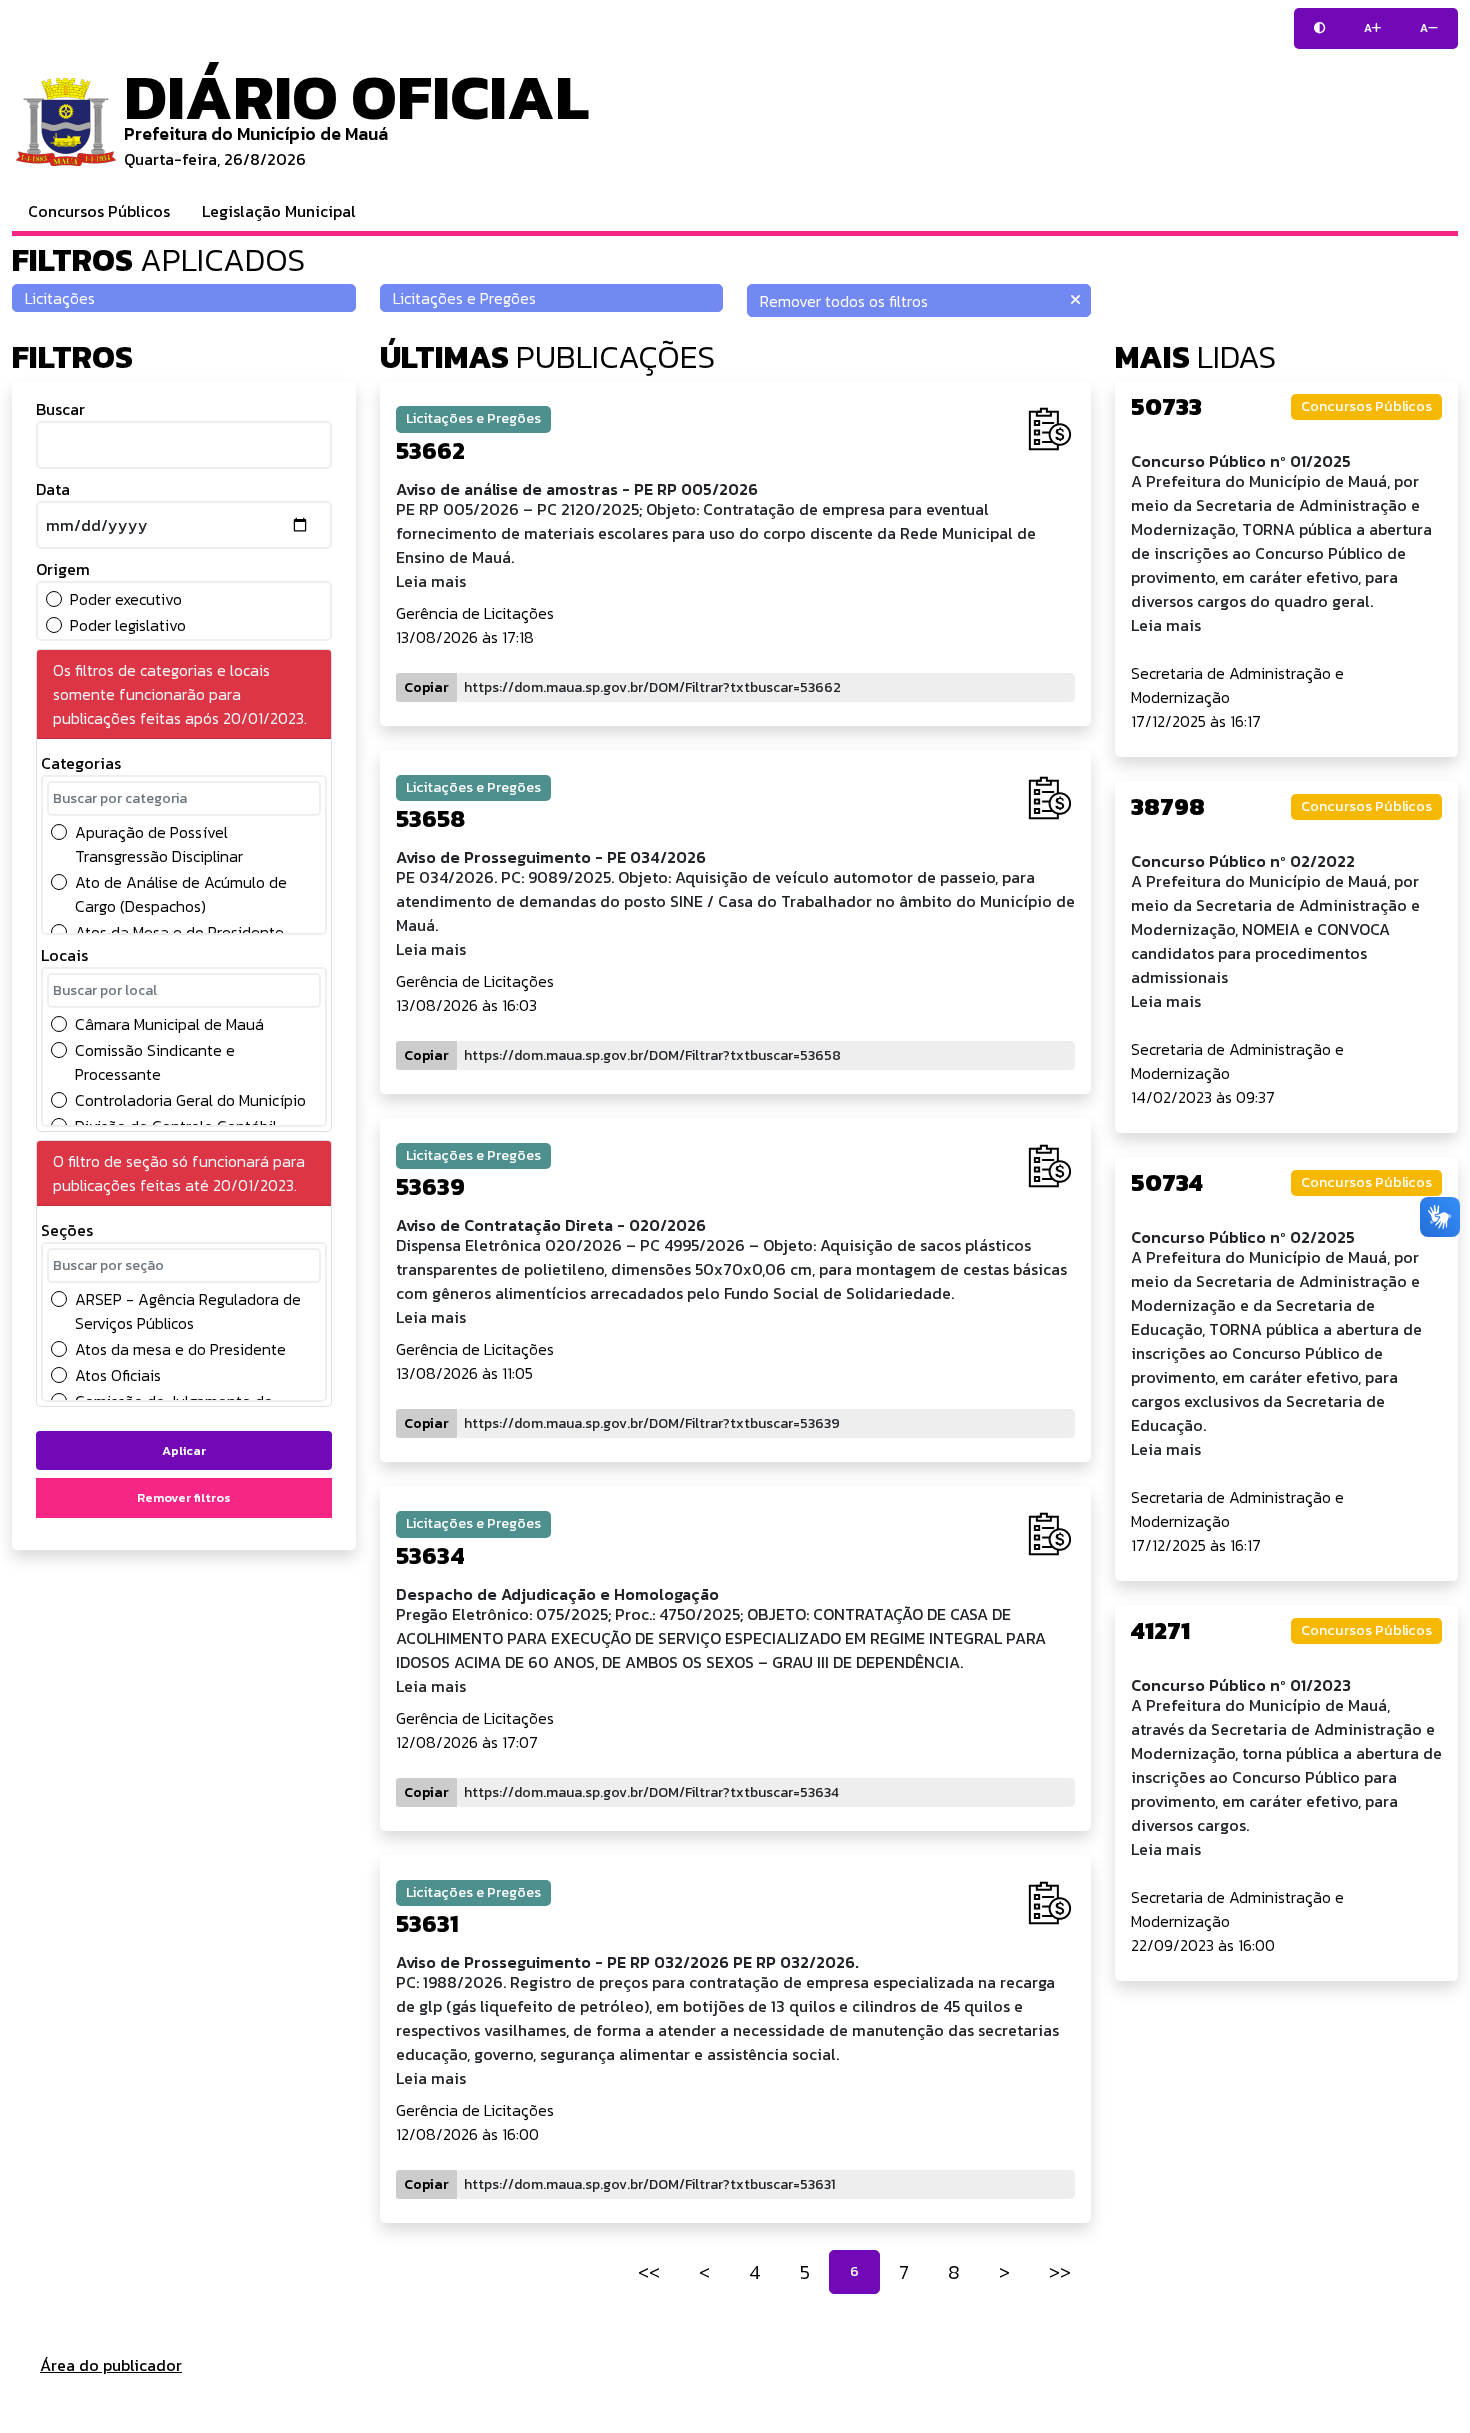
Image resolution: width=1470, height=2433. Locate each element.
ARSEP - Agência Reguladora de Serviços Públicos (188, 1311)
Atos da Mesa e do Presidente (179, 932)
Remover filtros (184, 1497)
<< (649, 2272)
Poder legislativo (128, 625)
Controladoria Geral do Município (190, 1100)
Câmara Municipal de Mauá (169, 1024)
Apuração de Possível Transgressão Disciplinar (159, 844)
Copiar (426, 687)
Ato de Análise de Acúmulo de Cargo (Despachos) (181, 894)
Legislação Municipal (279, 211)
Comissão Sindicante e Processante (155, 1062)
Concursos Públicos (99, 211)
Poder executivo (126, 599)
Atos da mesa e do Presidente (180, 1349)
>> (1060, 2272)
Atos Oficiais (118, 1375)
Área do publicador (111, 2365)
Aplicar (184, 1450)
